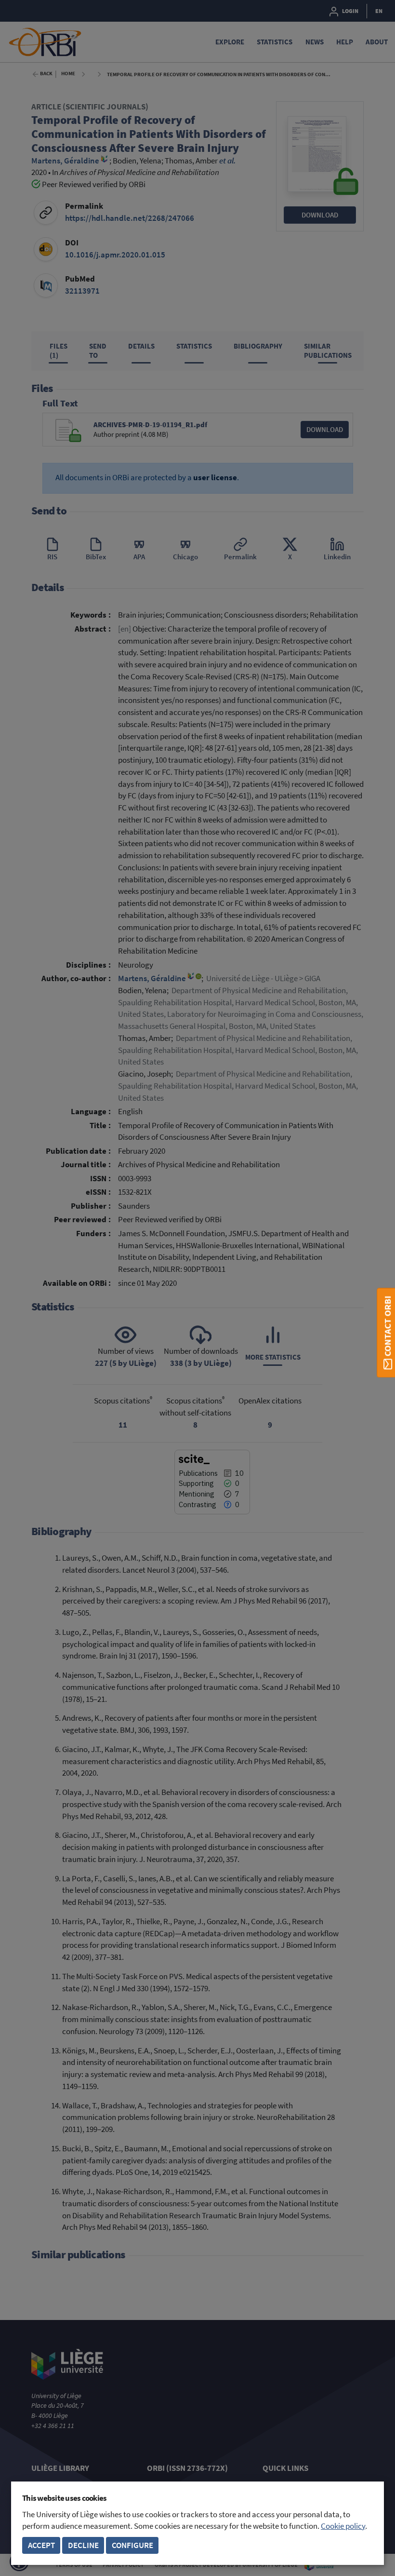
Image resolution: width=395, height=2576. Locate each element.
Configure (132, 2545)
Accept (41, 2545)
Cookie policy (343, 2526)
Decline (83, 2545)
